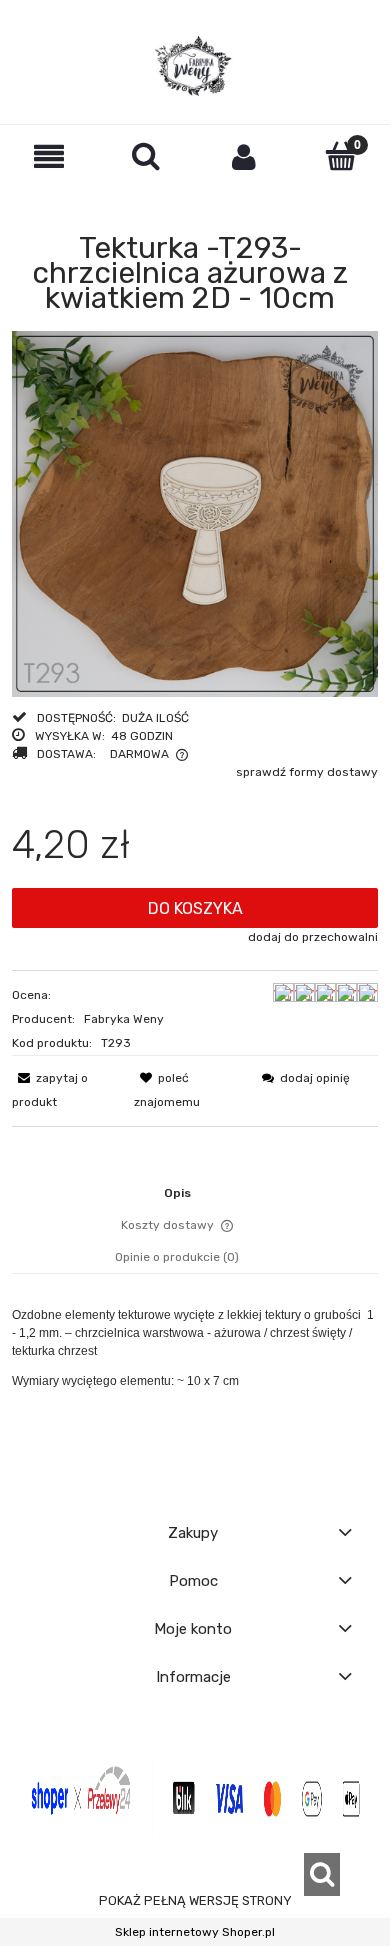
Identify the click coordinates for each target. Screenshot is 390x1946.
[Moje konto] (244, 156)
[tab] (195, 1193)
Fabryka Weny (124, 1019)
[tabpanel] (195, 1378)
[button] (49, 156)
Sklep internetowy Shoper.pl (195, 1932)
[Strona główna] (195, 66)
